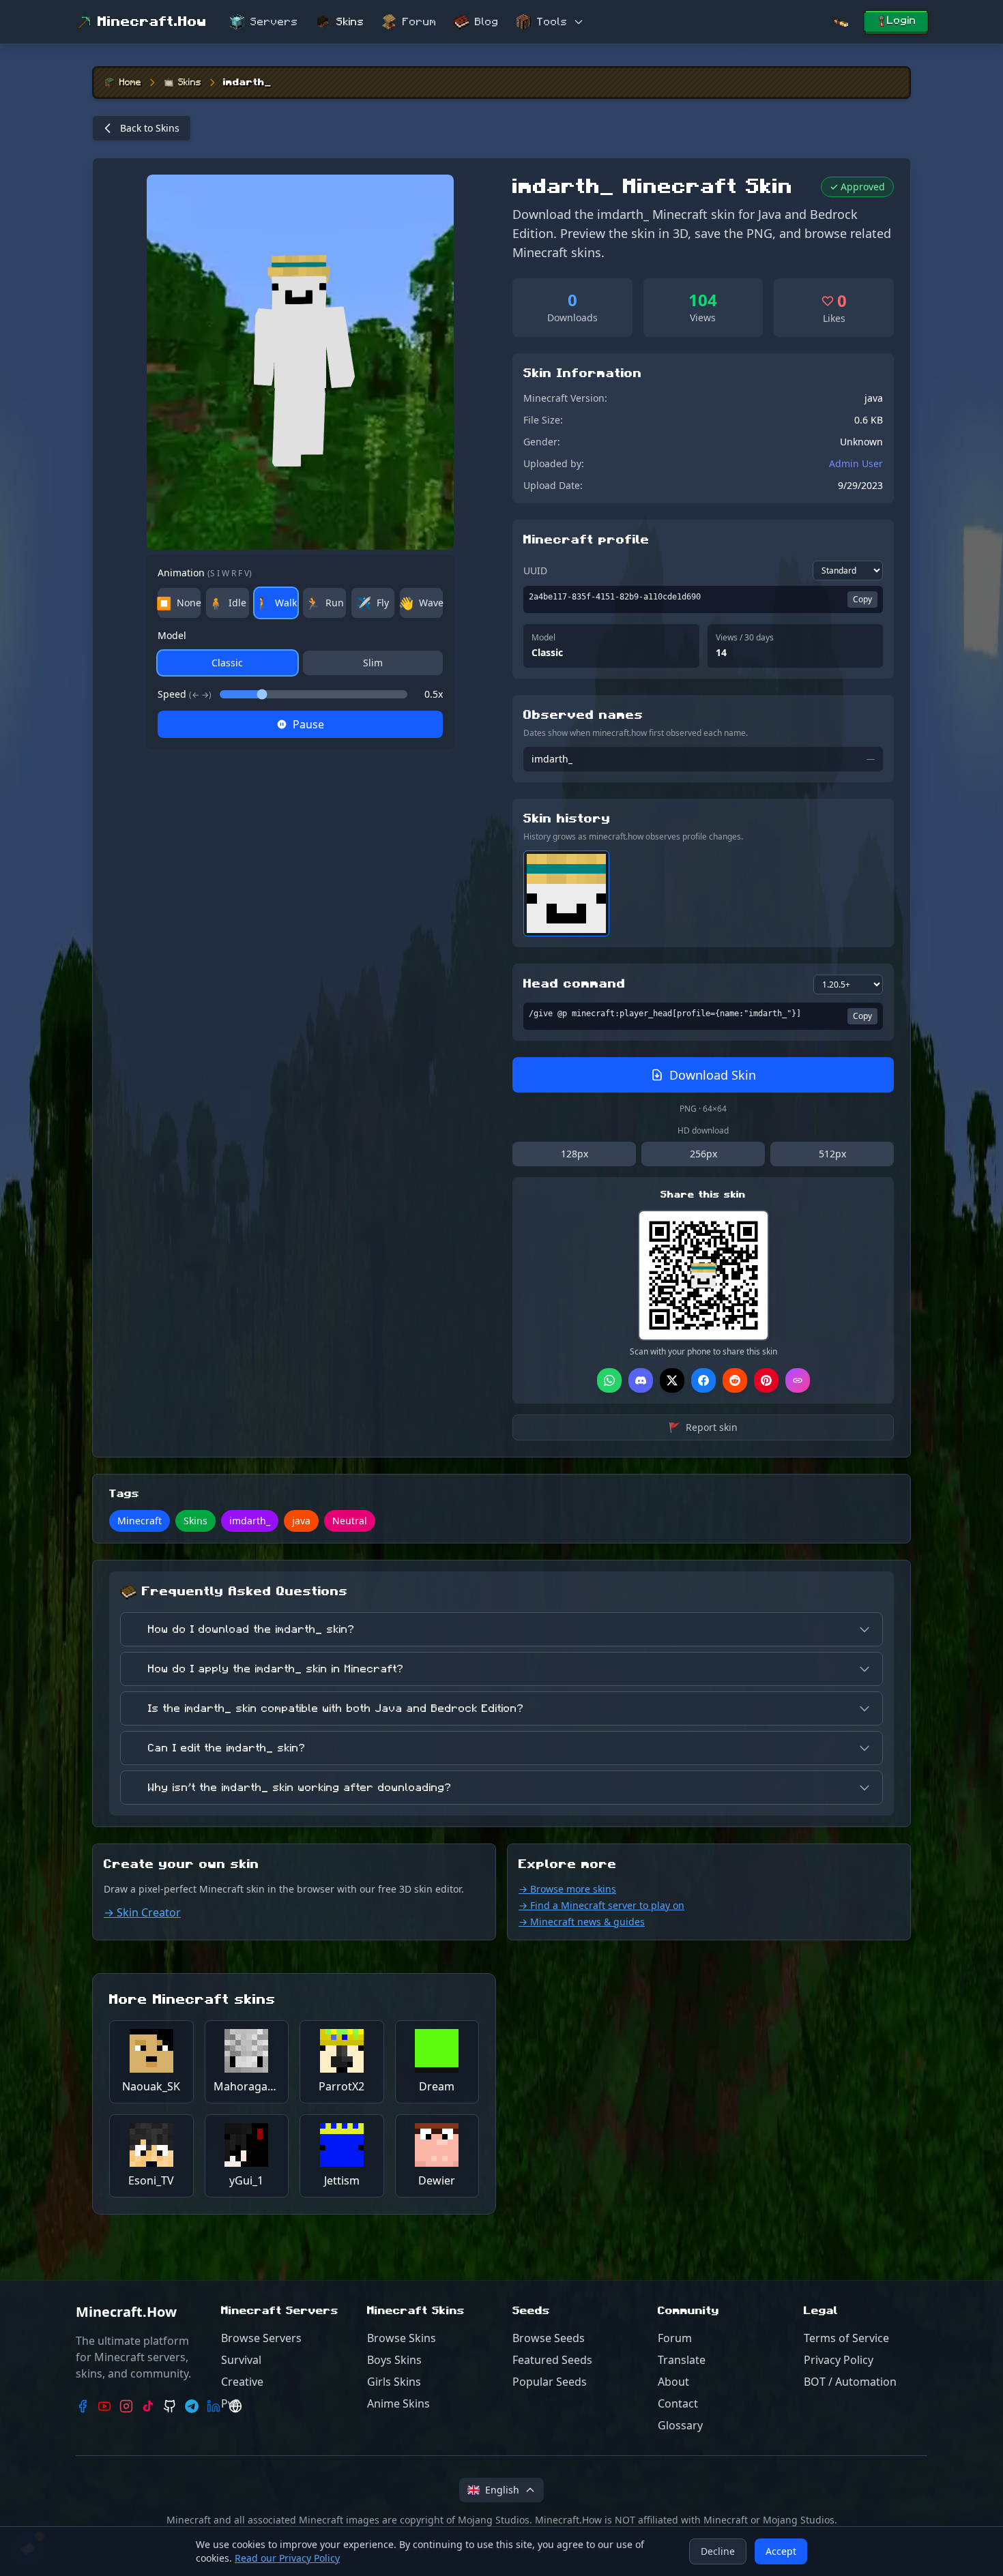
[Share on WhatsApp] (609, 1380)
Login (902, 20)
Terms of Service (846, 2338)
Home (130, 83)
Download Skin (713, 1075)
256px (703, 1154)
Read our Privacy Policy (287, 2558)
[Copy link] (798, 1380)
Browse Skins (402, 2338)
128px (575, 1154)
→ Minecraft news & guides (582, 1922)
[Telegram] (192, 2406)
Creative (242, 2382)
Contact (678, 2403)
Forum (420, 22)
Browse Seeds (549, 2338)
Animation (205, 573)
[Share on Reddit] (735, 1380)
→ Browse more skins (567, 1889)
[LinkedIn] (214, 2406)
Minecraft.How (152, 22)
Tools (552, 22)
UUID (535, 571)
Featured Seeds (552, 2360)
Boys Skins (394, 2360)
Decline (718, 2551)
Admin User (856, 463)
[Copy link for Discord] (641, 1380)
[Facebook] (83, 2406)
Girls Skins (394, 2382)
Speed (185, 694)
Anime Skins (398, 2403)
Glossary (680, 2425)
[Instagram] (126, 2406)
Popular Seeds (550, 2382)
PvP (231, 2403)
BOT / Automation (850, 2382)
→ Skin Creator (142, 1912)
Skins (350, 22)
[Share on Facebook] (703, 1380)
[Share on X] (672, 1380)
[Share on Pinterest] (766, 1380)
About (673, 2382)
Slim (373, 663)
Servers (274, 22)
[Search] (841, 22)
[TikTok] (148, 2406)
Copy (862, 599)
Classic (227, 663)
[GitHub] (170, 2406)
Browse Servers (261, 2338)
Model (172, 635)
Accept (781, 2551)
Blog (487, 22)
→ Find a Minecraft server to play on (601, 1905)
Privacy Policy (839, 2360)
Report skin (703, 1427)
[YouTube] (104, 2406)
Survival (241, 2360)
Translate (682, 2360)
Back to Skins (150, 128)
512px (832, 1154)
